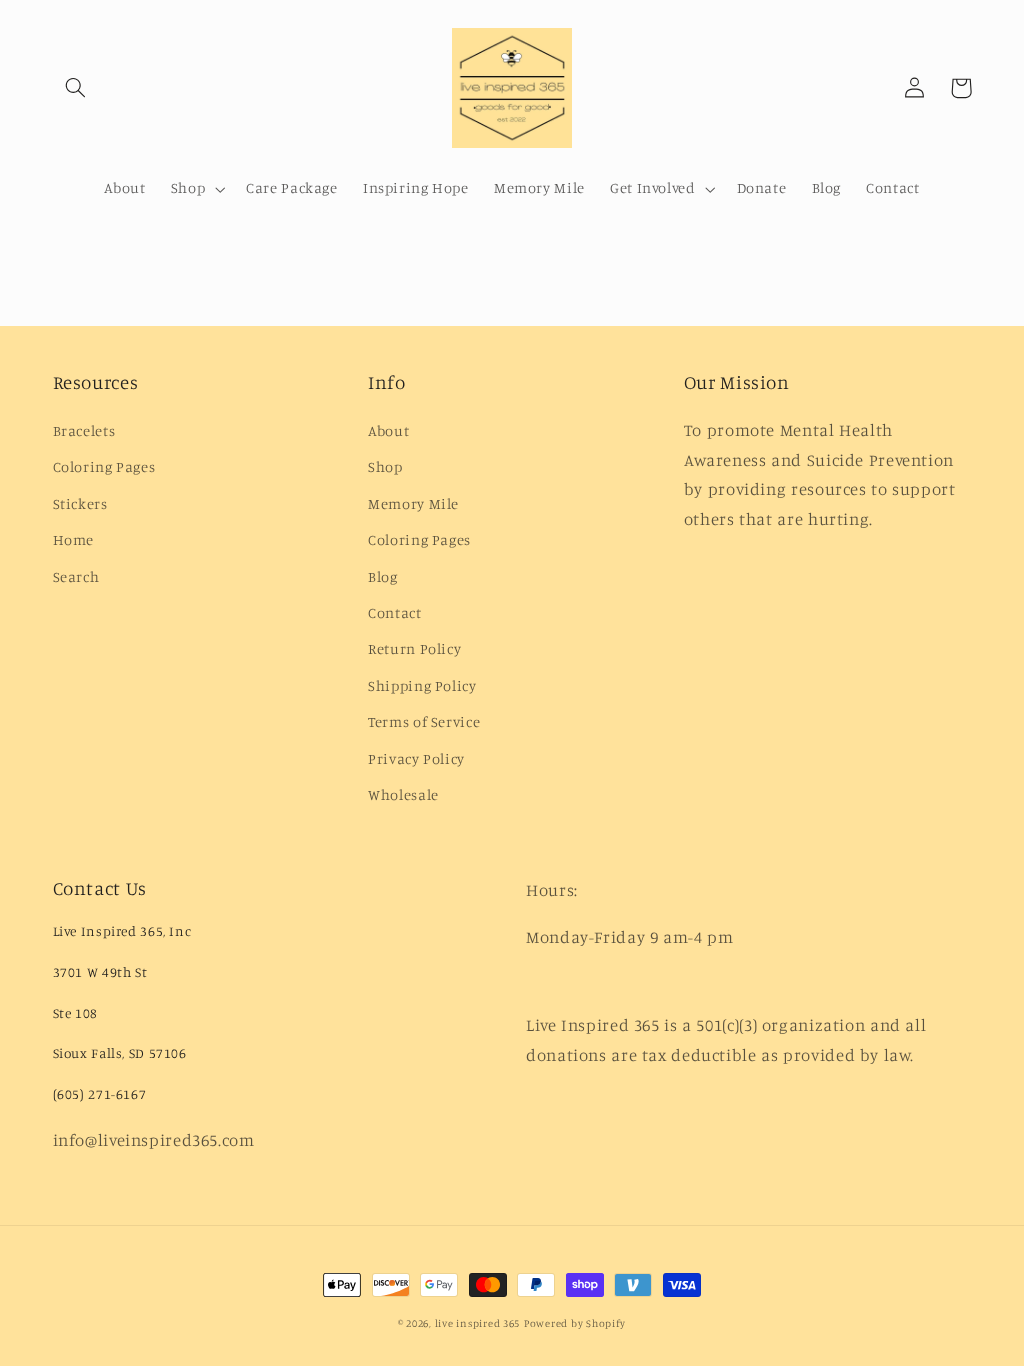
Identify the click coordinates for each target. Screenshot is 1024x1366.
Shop (385, 466)
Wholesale (403, 794)
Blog (383, 576)
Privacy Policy (416, 758)
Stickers (80, 503)
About (388, 430)
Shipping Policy (422, 685)
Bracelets (84, 430)
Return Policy (414, 648)
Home (74, 539)
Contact (394, 612)
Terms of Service (424, 721)
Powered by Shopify (575, 1323)
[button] (76, 88)
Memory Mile (413, 503)
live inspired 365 (478, 1323)
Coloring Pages (104, 466)
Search (76, 576)
